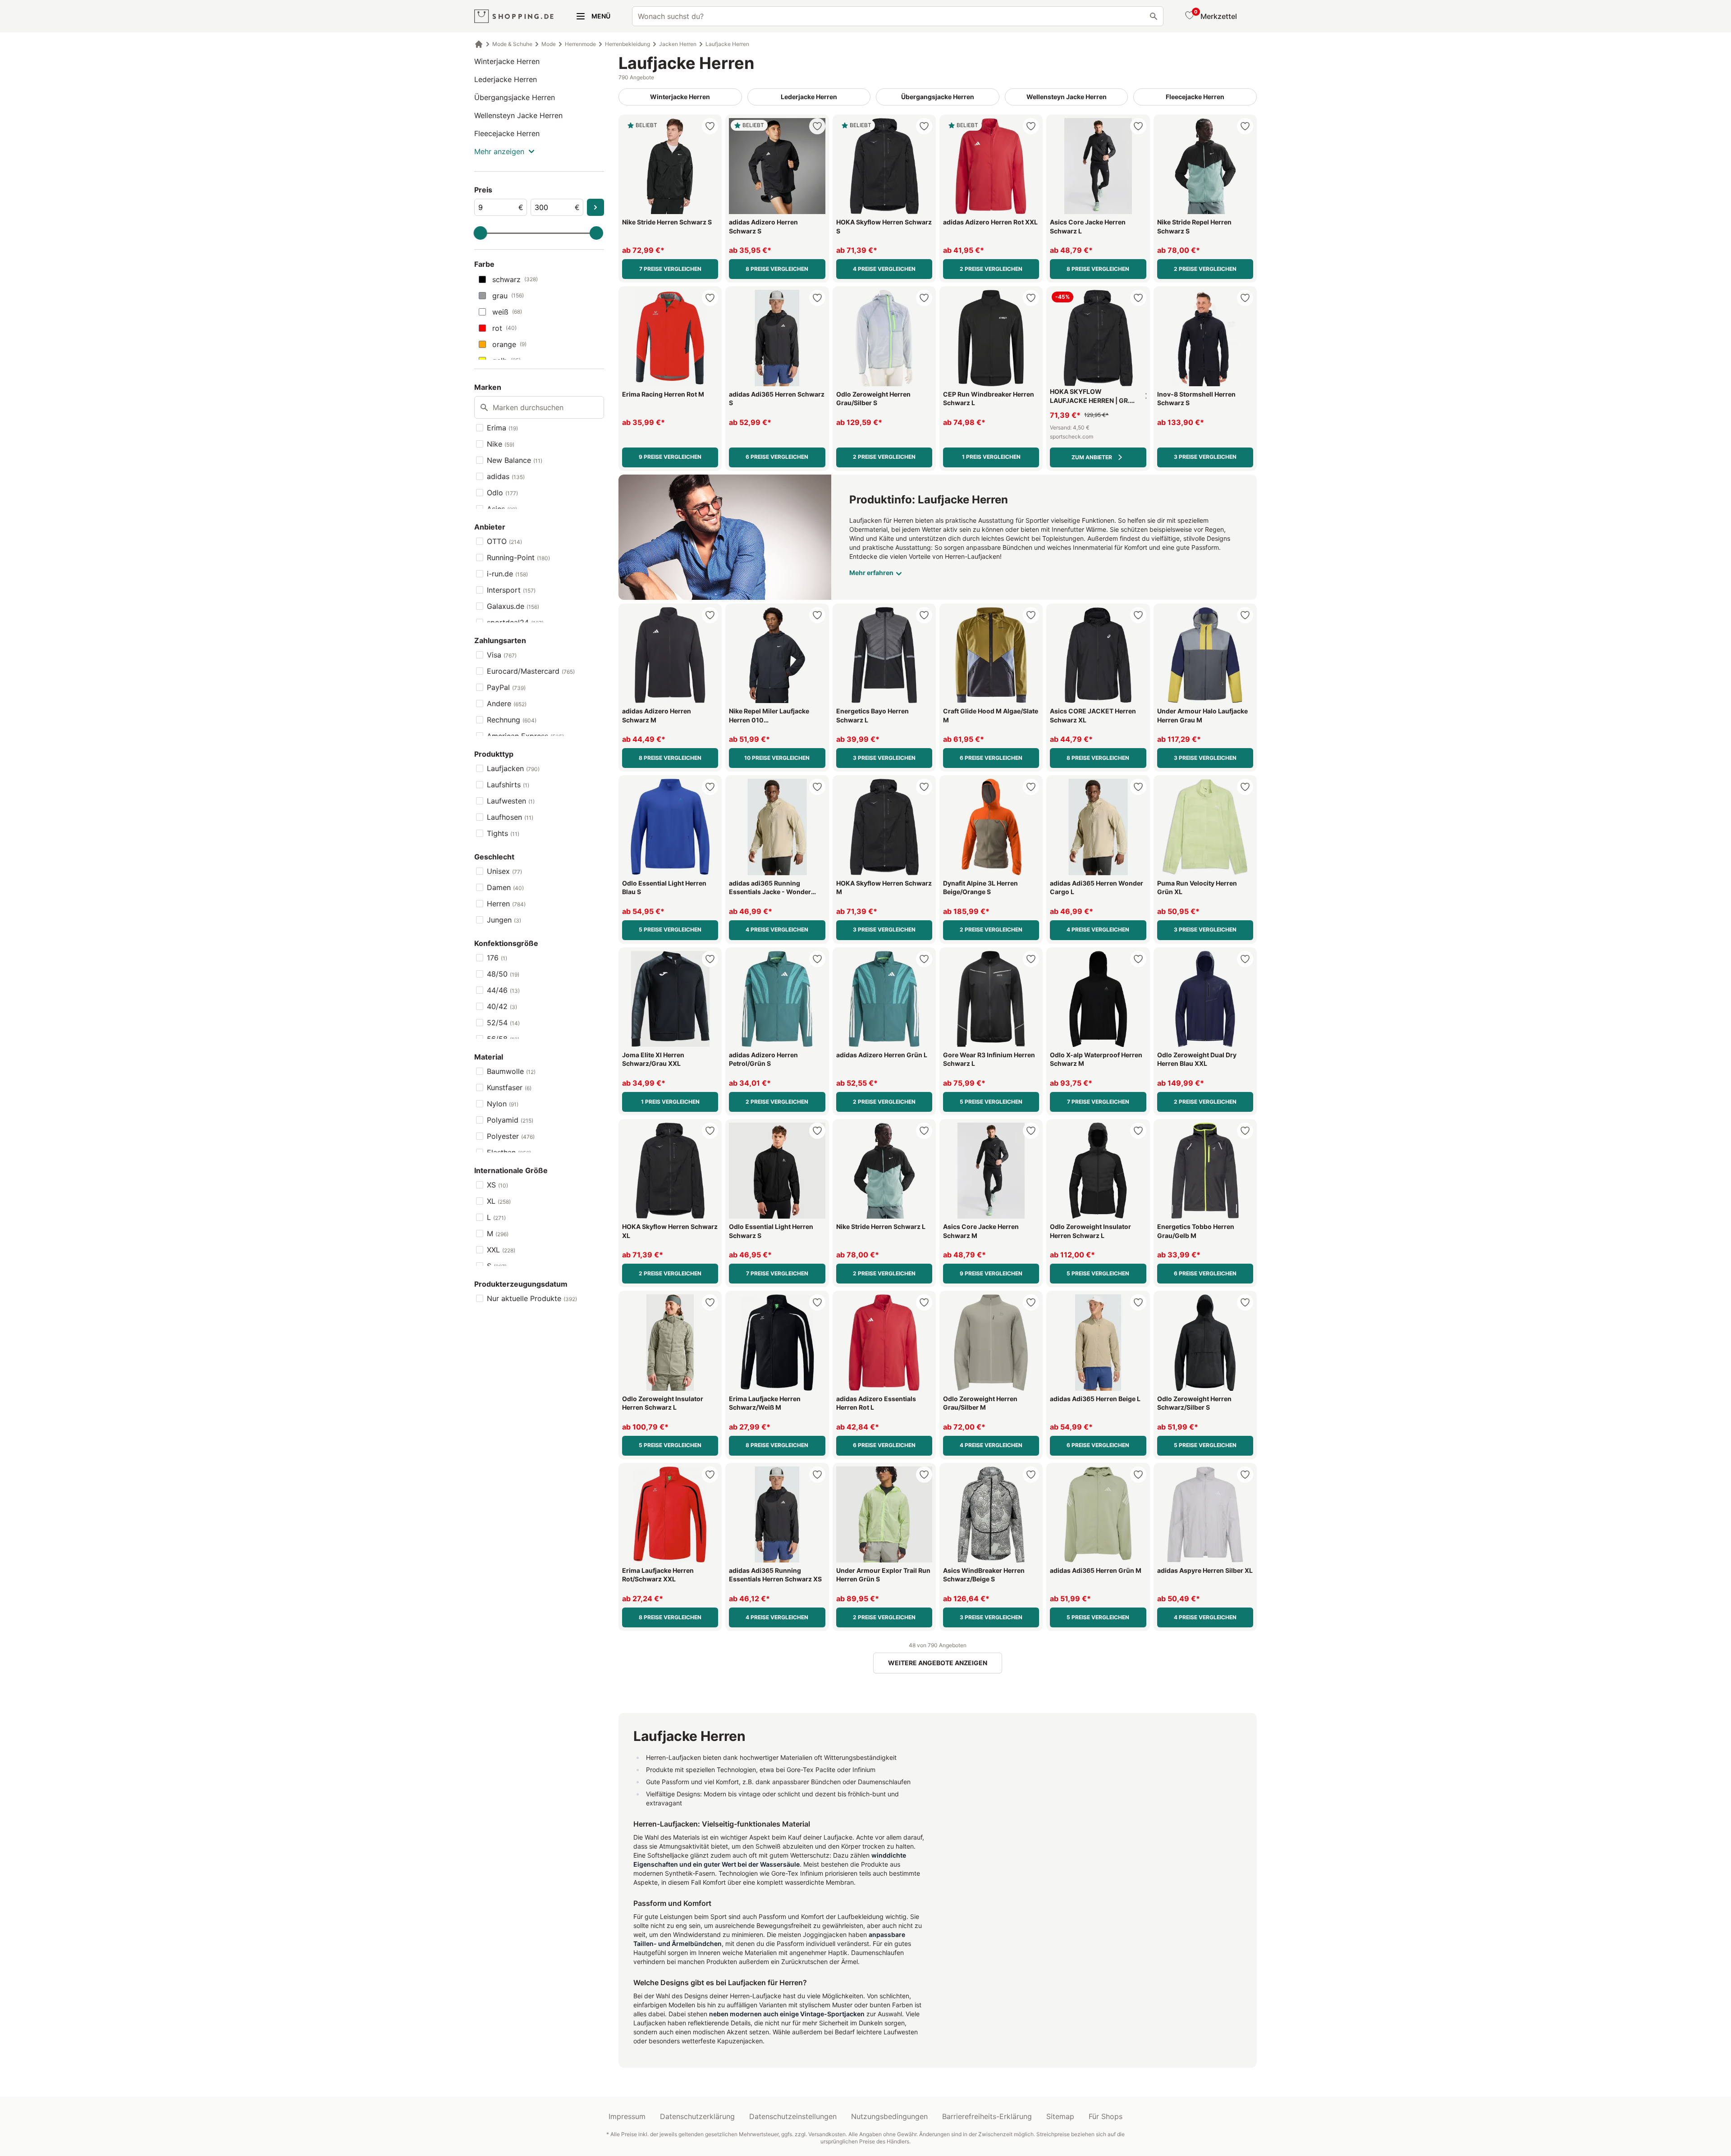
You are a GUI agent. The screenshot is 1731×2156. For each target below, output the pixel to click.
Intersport (511, 590)
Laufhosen (510, 817)
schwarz (515, 279)
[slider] (481, 233)
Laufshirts (508, 785)
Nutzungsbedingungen (889, 2116)
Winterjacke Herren (507, 61)
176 (497, 958)
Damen (505, 887)
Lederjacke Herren (506, 79)
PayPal (506, 687)
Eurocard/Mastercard (531, 671)
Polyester (511, 1136)
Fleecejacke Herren (507, 133)
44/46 (503, 990)
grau (508, 296)
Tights (503, 833)
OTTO (504, 541)
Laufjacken (513, 768)
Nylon (503, 1104)
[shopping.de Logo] (514, 16)
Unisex (504, 871)
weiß (507, 312)
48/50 (503, 974)
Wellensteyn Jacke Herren (518, 115)
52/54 (503, 1023)
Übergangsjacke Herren (515, 97)
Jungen (504, 920)
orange (509, 344)
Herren (506, 904)
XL (499, 1201)
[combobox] (898, 16)
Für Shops (1106, 2116)
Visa (502, 655)
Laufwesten (511, 801)
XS (497, 1185)
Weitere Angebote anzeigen (938, 1663)
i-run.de (507, 574)
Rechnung (512, 720)
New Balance (515, 460)
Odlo (502, 493)
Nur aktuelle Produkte (532, 1298)
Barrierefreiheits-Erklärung (987, 2116)
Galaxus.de (513, 606)
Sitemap (1060, 2116)
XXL (501, 1250)
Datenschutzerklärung (697, 2116)
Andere (507, 703)
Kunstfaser (509, 1087)
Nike (501, 444)
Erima (502, 428)
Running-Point (518, 557)
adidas (506, 476)
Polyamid (510, 1120)
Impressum (627, 2116)
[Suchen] (1154, 16)
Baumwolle (511, 1071)
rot (504, 328)
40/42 (502, 1006)
